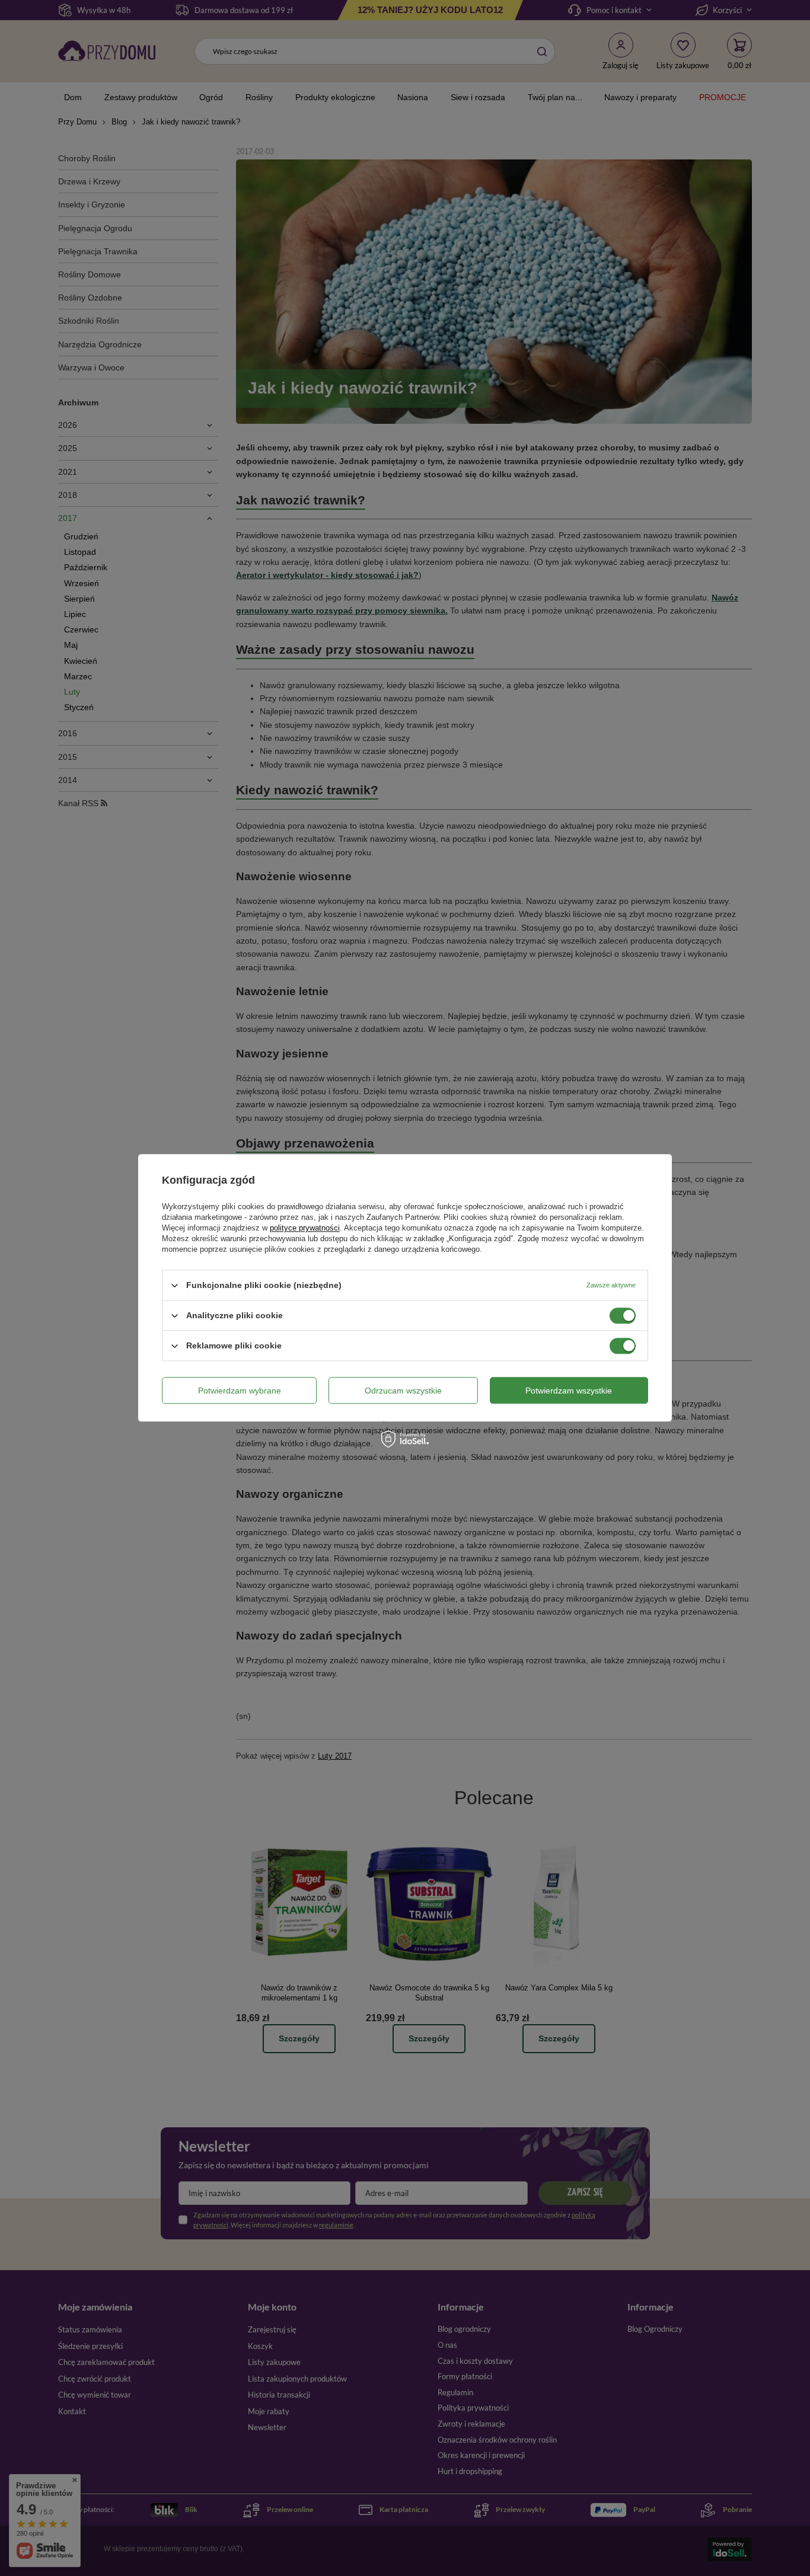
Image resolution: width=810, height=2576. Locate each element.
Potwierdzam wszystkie (569, 1391)
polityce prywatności (305, 1228)
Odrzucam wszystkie (403, 1391)
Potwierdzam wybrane (240, 1391)
